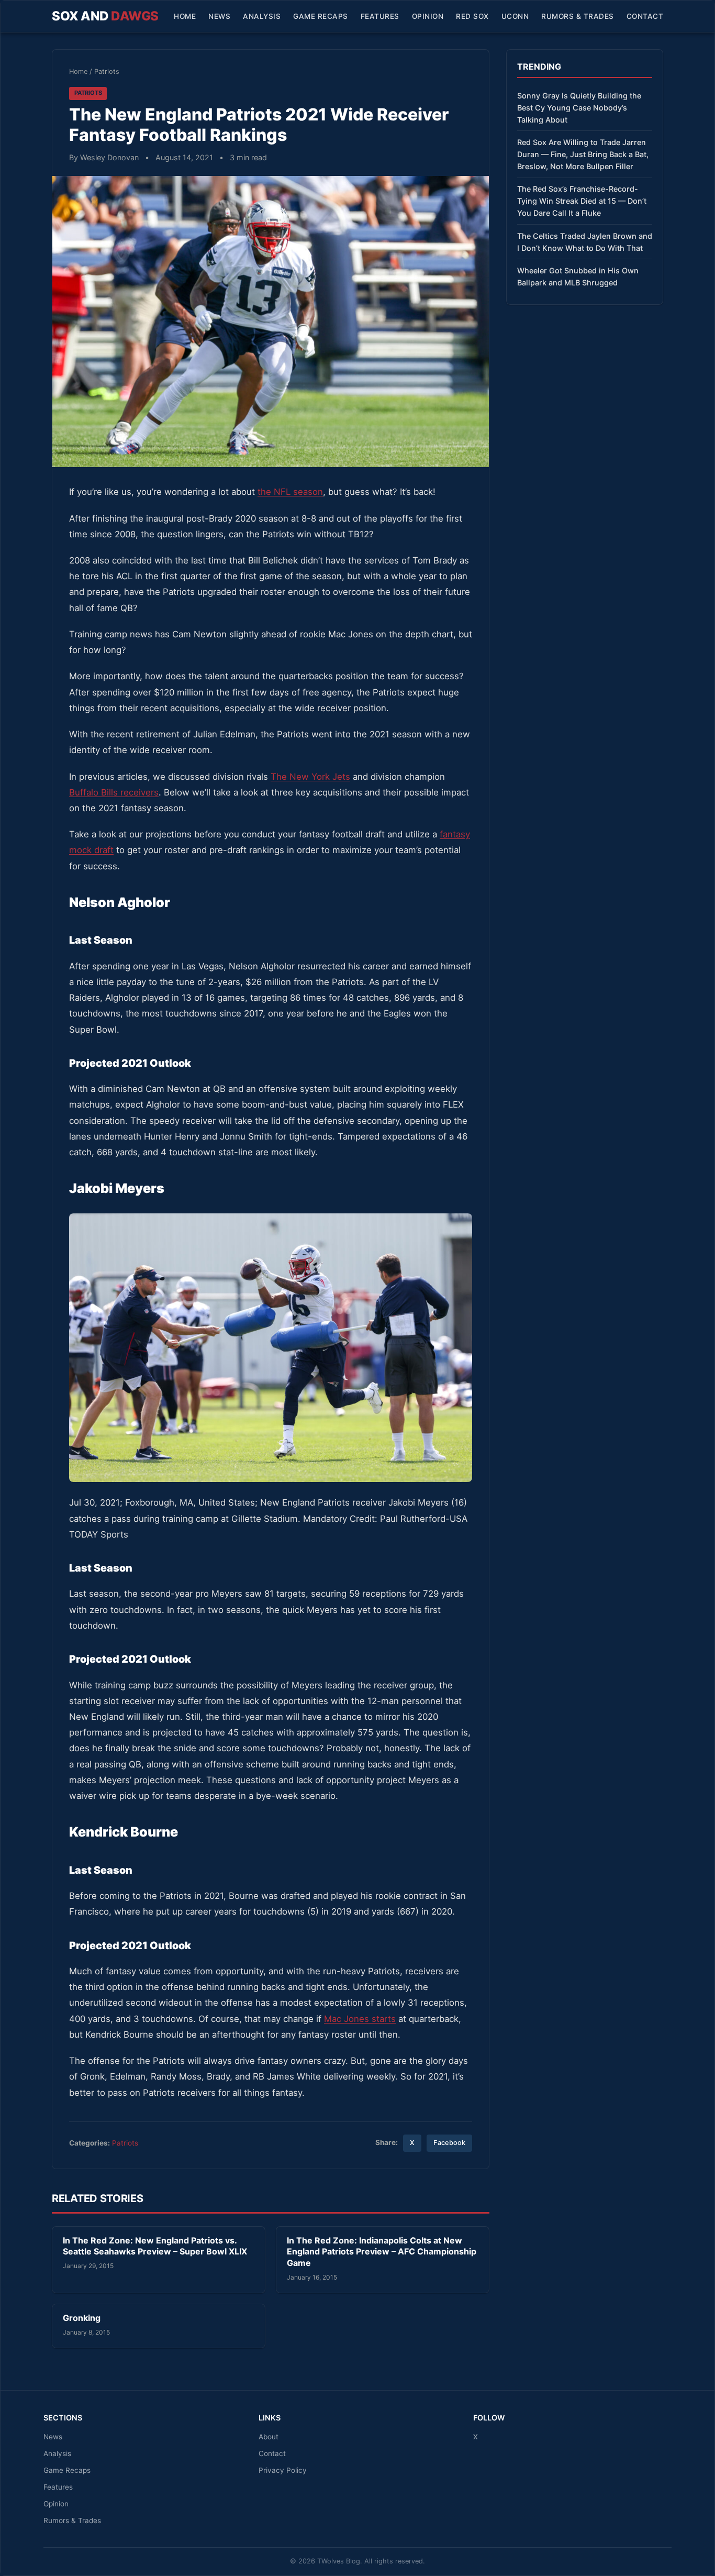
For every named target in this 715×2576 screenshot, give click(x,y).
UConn (515, 16)
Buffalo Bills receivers (114, 792)
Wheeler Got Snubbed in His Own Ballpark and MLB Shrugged (578, 277)
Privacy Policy (283, 2470)
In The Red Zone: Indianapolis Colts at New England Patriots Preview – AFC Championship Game (382, 2252)
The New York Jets (310, 777)
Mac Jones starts (360, 2019)
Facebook (449, 2143)
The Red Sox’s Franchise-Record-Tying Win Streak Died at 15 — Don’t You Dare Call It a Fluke (582, 201)
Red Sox (472, 16)
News (219, 16)
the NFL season (290, 492)
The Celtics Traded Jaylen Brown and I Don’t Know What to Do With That (585, 242)
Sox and (105, 16)
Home (185, 16)
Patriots (107, 71)
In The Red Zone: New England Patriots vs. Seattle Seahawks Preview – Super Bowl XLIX (155, 2246)
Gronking (82, 2318)
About (269, 2437)
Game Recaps (321, 16)
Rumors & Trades (578, 16)
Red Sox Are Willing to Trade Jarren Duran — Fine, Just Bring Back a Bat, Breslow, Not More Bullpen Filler (583, 154)
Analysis (262, 16)
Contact (645, 16)
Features (380, 16)
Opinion (428, 16)
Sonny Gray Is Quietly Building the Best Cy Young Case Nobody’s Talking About (579, 108)
